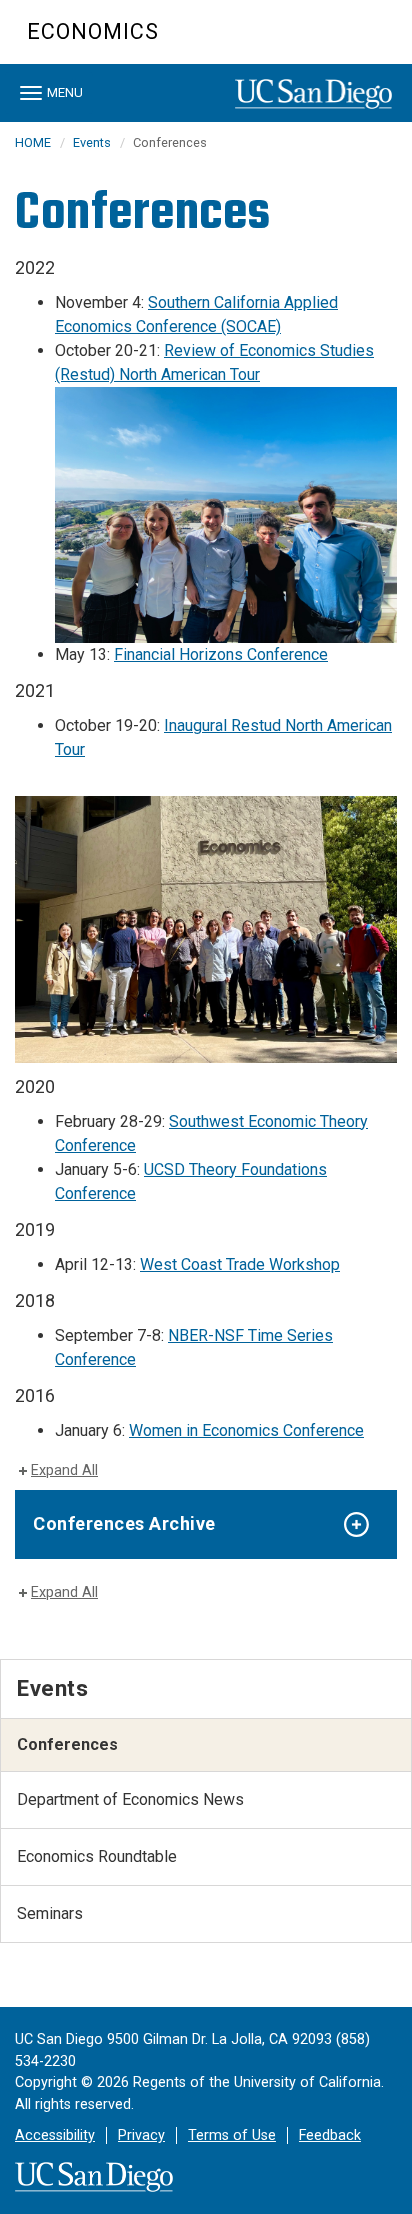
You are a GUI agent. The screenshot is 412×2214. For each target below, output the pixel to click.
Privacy (141, 2135)
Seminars (50, 1913)
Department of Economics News (130, 1799)
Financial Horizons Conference (221, 654)
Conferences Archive (124, 1523)
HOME (33, 142)
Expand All (64, 1470)
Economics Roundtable (97, 1856)
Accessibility (55, 2135)
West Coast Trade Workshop (240, 1264)
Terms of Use (232, 2135)
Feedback (330, 2135)
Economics (93, 31)
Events (92, 142)
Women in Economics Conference (246, 1430)
